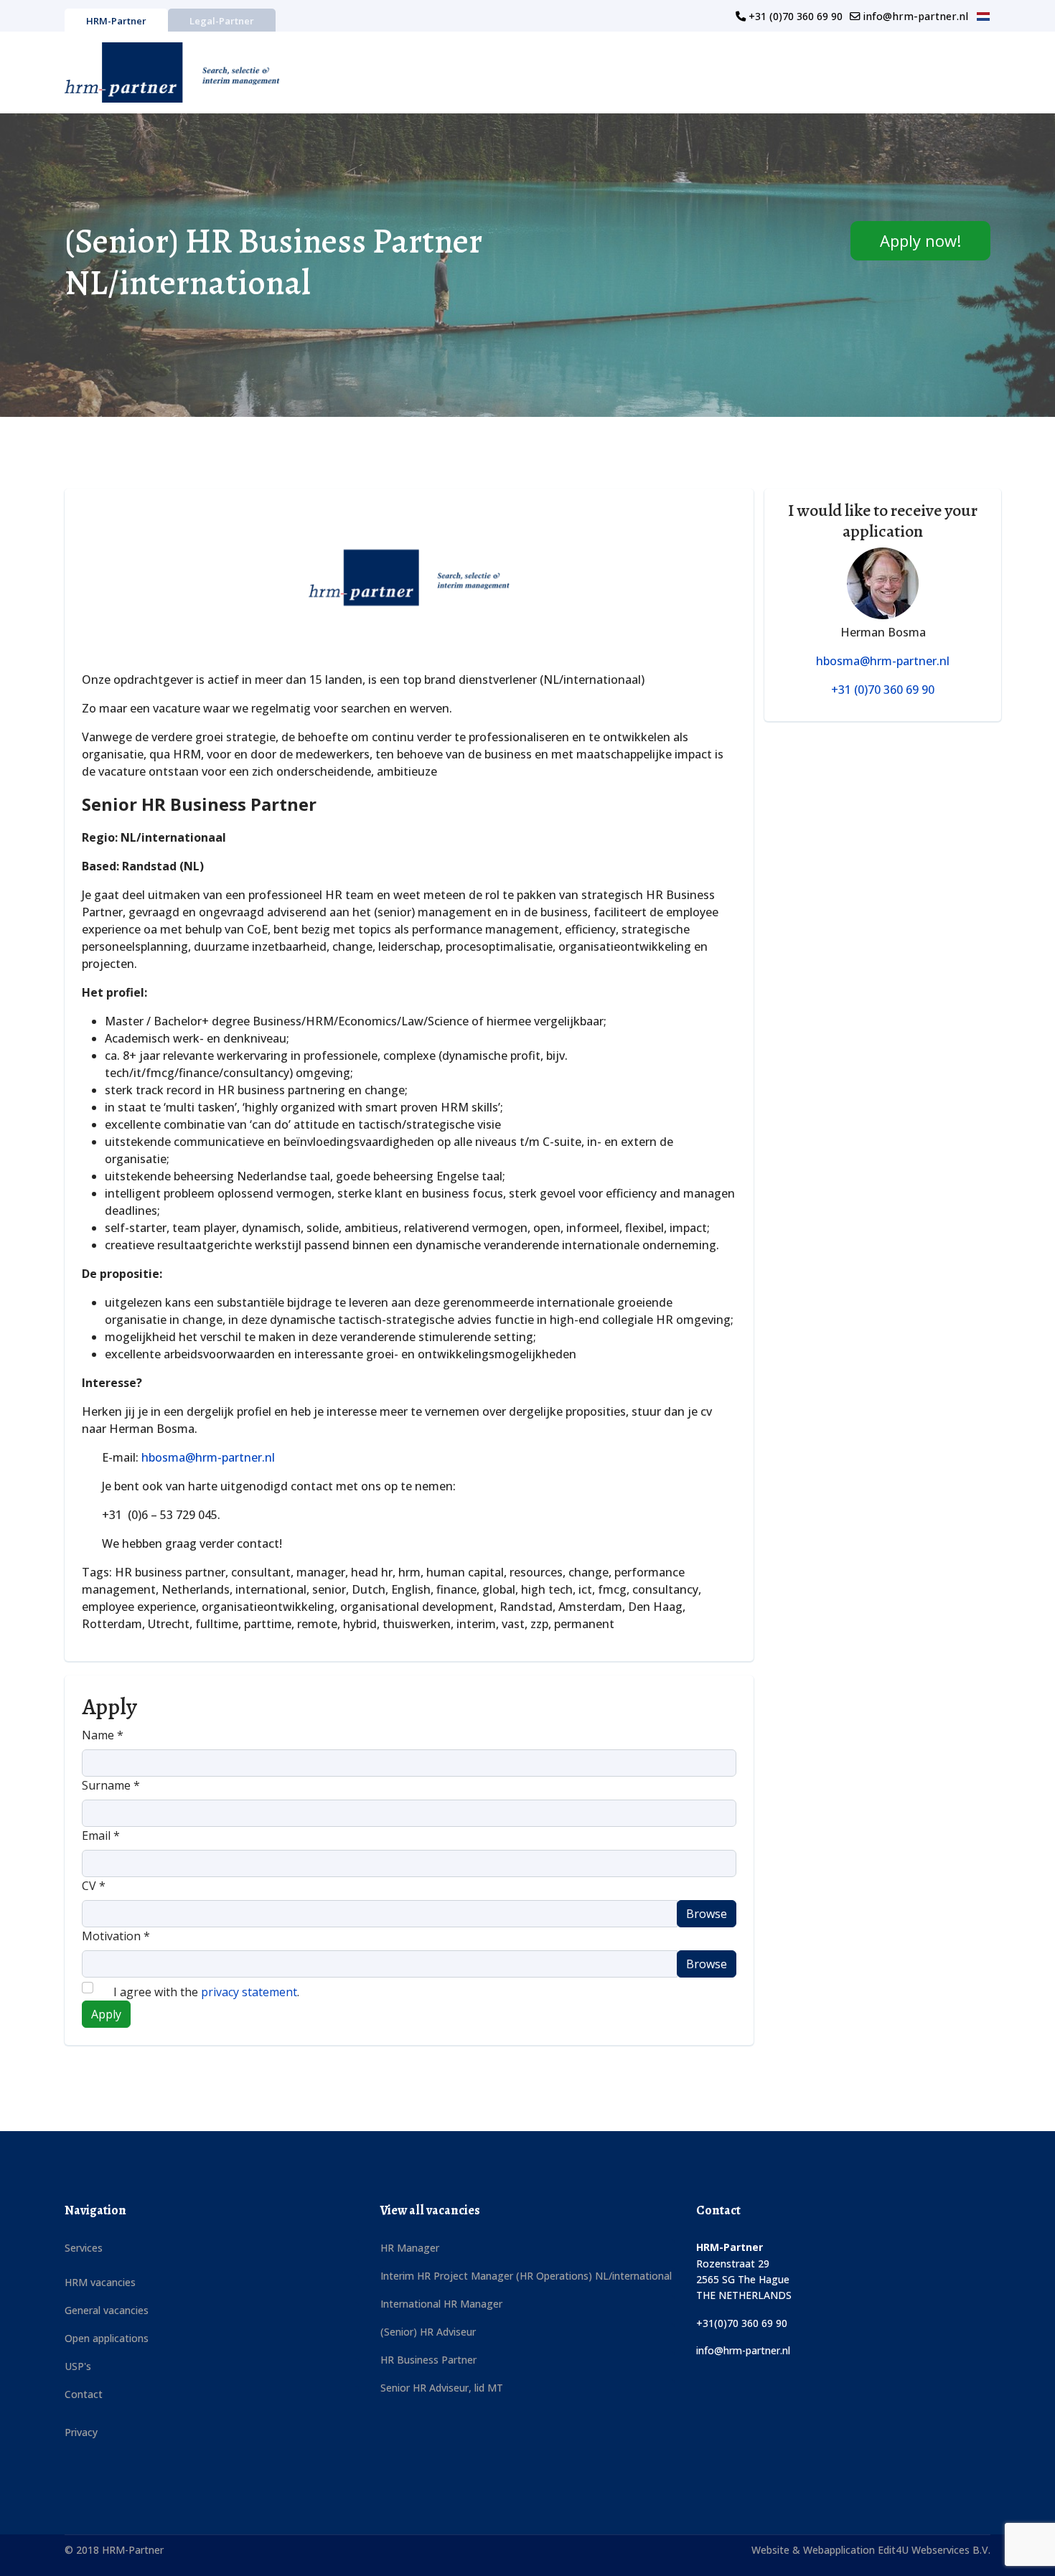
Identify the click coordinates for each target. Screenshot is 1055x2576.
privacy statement (249, 1992)
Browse (707, 1914)
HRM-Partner (116, 21)
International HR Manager (441, 2304)
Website (772, 2550)
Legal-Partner (222, 21)
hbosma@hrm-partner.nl (208, 1457)
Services (84, 2248)
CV (94, 1886)
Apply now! (920, 240)
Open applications (107, 2338)
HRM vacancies (100, 2282)
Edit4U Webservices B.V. (934, 2550)
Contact (84, 2394)
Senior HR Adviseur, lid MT (442, 2388)
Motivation (116, 1936)
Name (103, 1735)
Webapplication (840, 2550)
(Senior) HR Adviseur (428, 2332)
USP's (78, 2366)
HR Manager (410, 2248)
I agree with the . (205, 1992)
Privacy (81, 2432)
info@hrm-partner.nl (915, 16)
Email (101, 1835)
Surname (111, 1785)
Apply (106, 2014)
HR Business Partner (428, 2360)
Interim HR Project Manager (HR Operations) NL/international (526, 2276)
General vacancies (107, 2310)
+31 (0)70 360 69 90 (796, 16)
